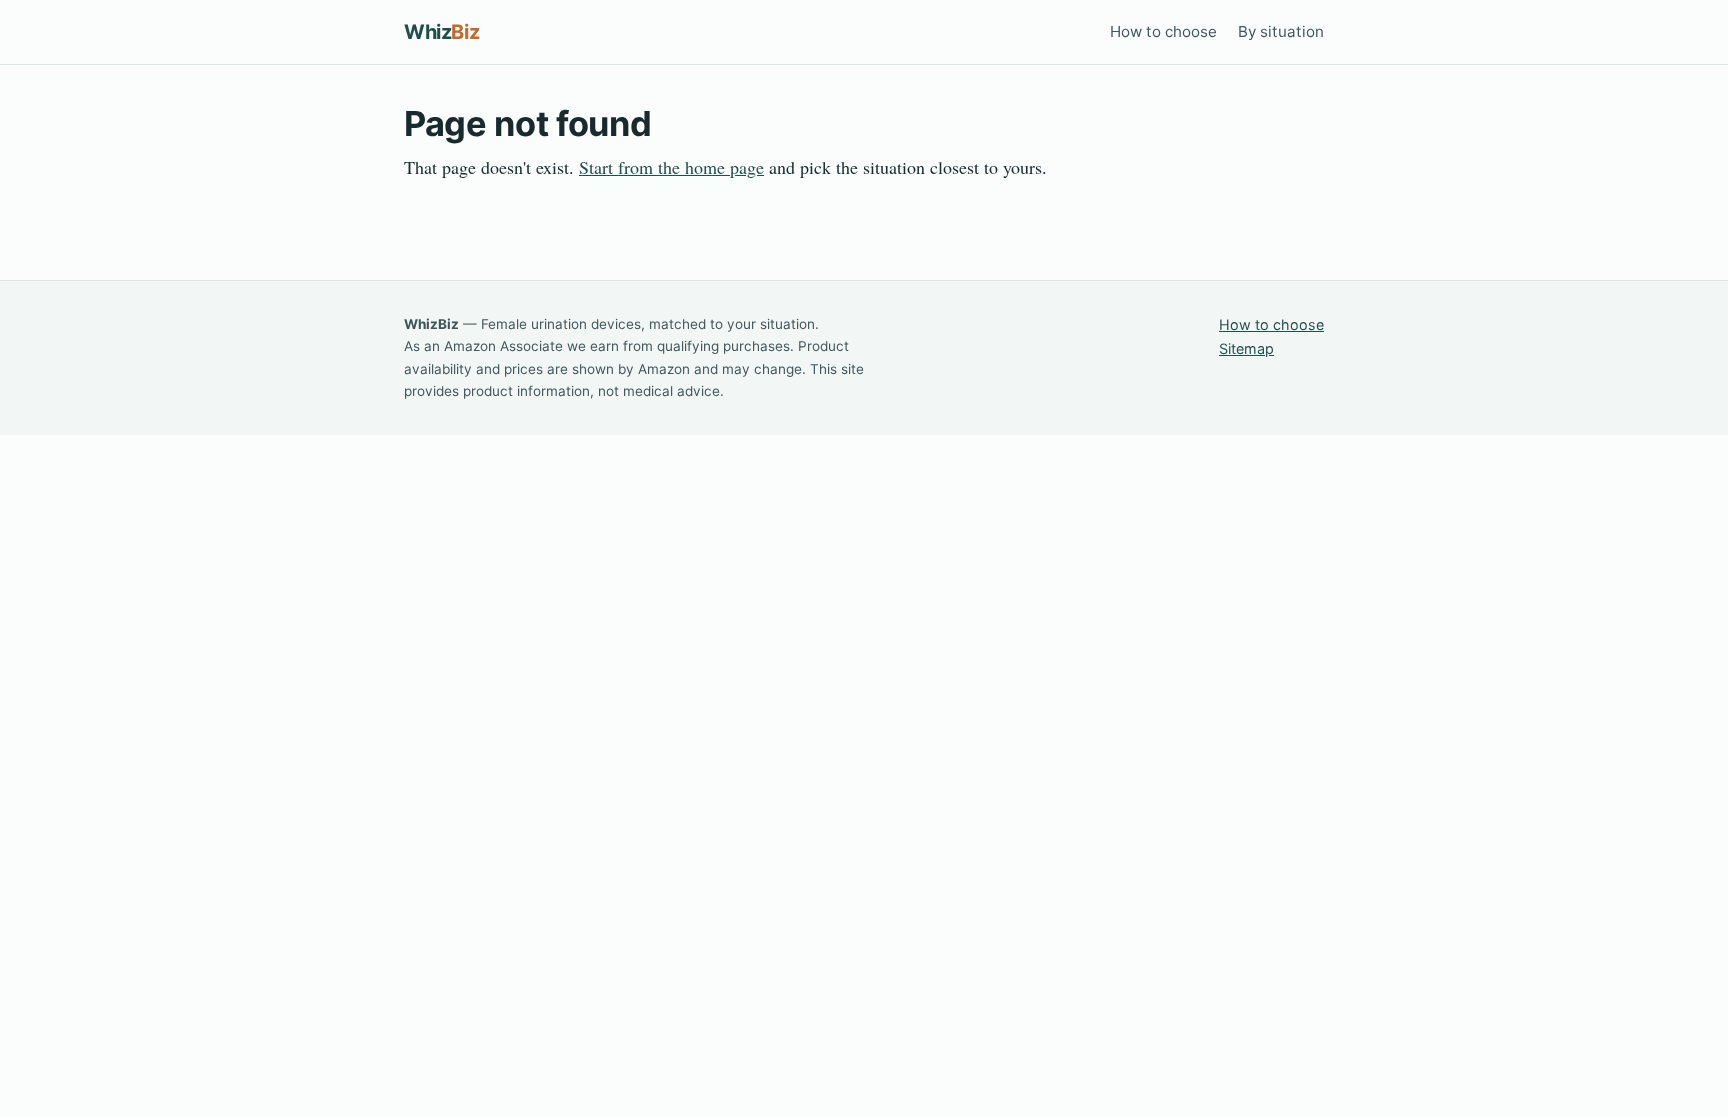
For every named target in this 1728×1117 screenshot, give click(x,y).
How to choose (1163, 31)
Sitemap (1246, 348)
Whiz (441, 32)
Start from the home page (671, 167)
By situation (1281, 31)
